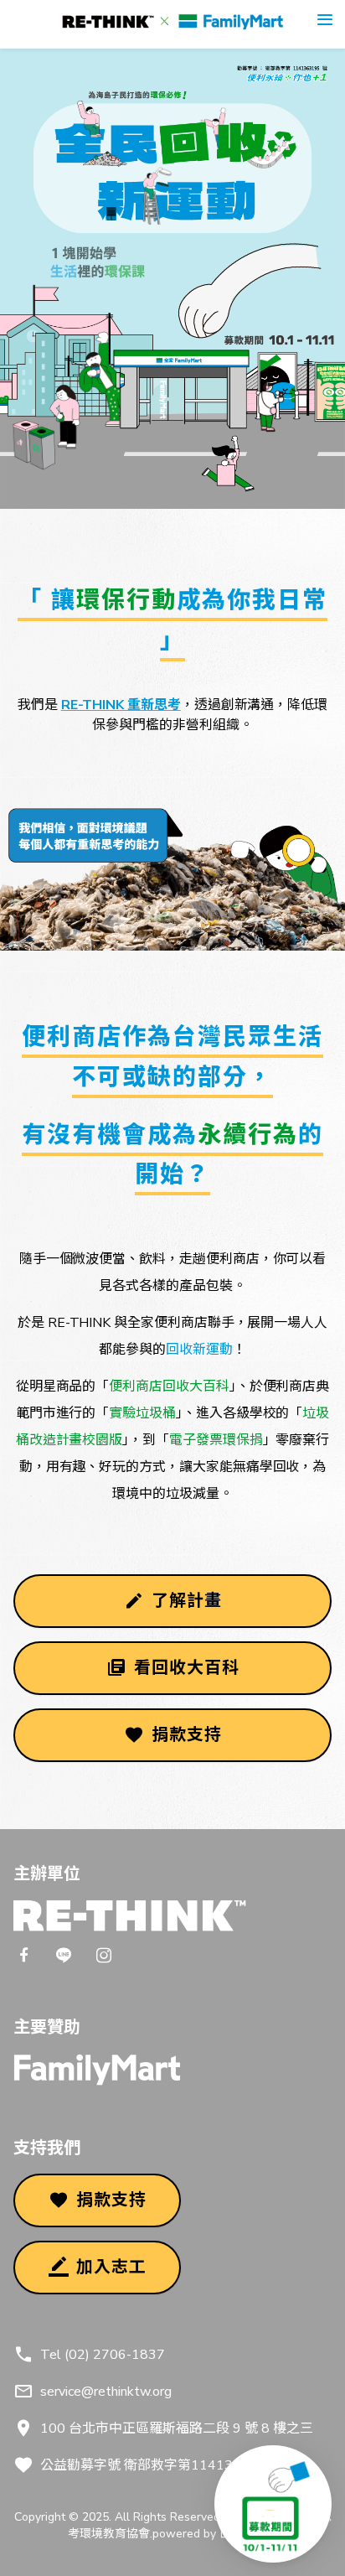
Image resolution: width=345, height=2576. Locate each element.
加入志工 (111, 2267)
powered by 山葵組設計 (215, 2534)
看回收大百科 (187, 1668)
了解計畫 (187, 1601)
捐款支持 (187, 1735)
